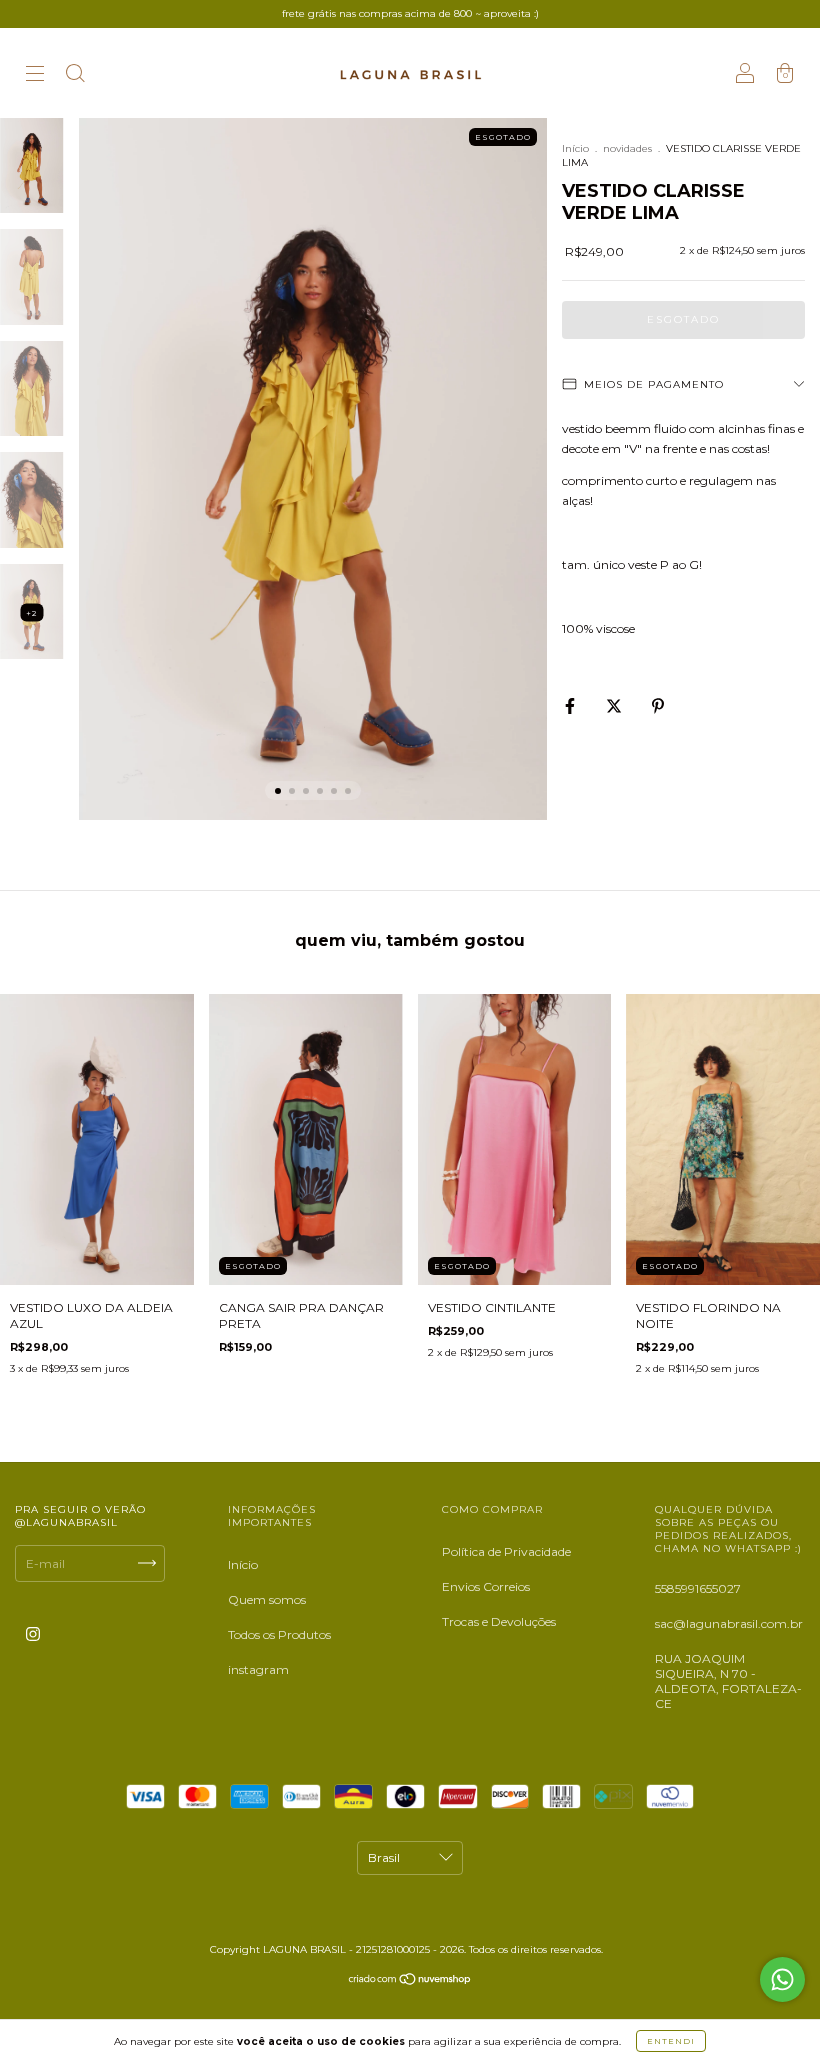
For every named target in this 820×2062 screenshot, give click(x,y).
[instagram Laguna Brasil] (33, 1633)
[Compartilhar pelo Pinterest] (658, 705)
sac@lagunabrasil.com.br (729, 1623)
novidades (627, 148)
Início (575, 148)
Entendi (671, 2041)
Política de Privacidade (506, 1551)
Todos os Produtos (279, 1634)
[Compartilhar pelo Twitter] (615, 705)
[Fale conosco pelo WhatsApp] (782, 1979)
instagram (258, 1669)
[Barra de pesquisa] (75, 75)
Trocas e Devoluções (499, 1621)
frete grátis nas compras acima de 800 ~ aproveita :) (410, 13)
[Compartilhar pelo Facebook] (571, 705)
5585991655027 (698, 1588)
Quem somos (267, 1599)
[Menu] (35, 75)
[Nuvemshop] (410, 1981)
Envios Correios (486, 1586)
